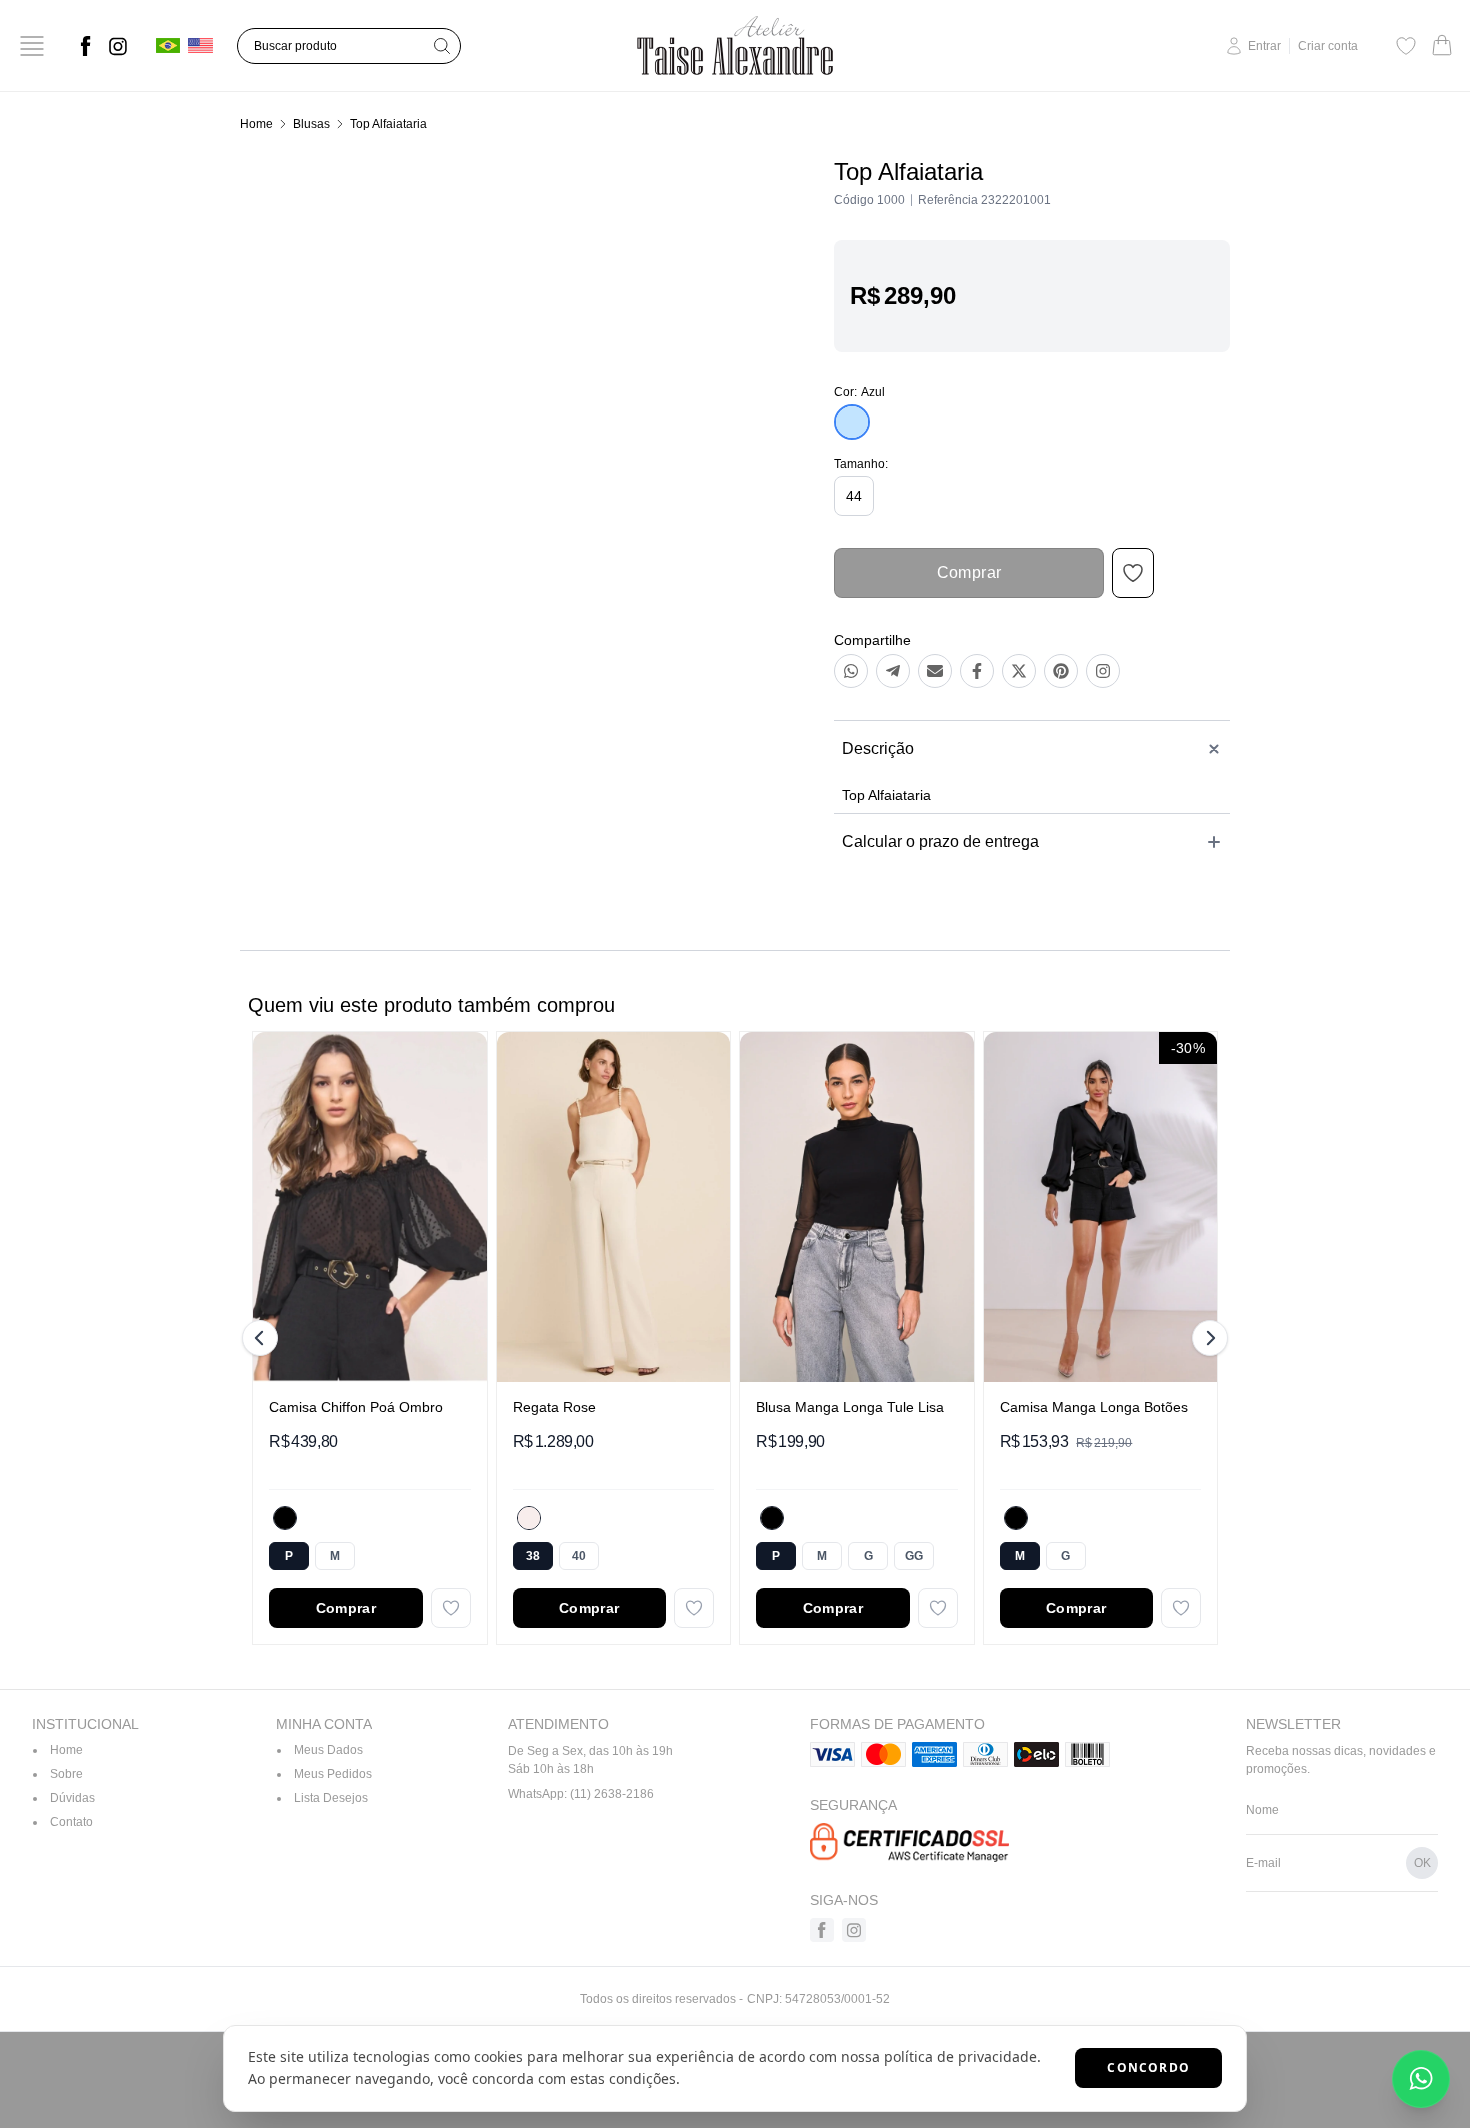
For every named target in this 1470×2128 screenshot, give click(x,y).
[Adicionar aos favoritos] (451, 1608)
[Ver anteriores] (263, 1338)
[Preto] (285, 1518)
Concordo (1148, 2067)
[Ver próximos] (1207, 1338)
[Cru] (529, 1518)
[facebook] (86, 46)
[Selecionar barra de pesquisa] (442, 46)
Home (256, 124)
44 (854, 496)
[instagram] (118, 46)
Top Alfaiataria (388, 124)
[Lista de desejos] (1406, 46)
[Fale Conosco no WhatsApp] (1421, 2079)
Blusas (311, 124)
